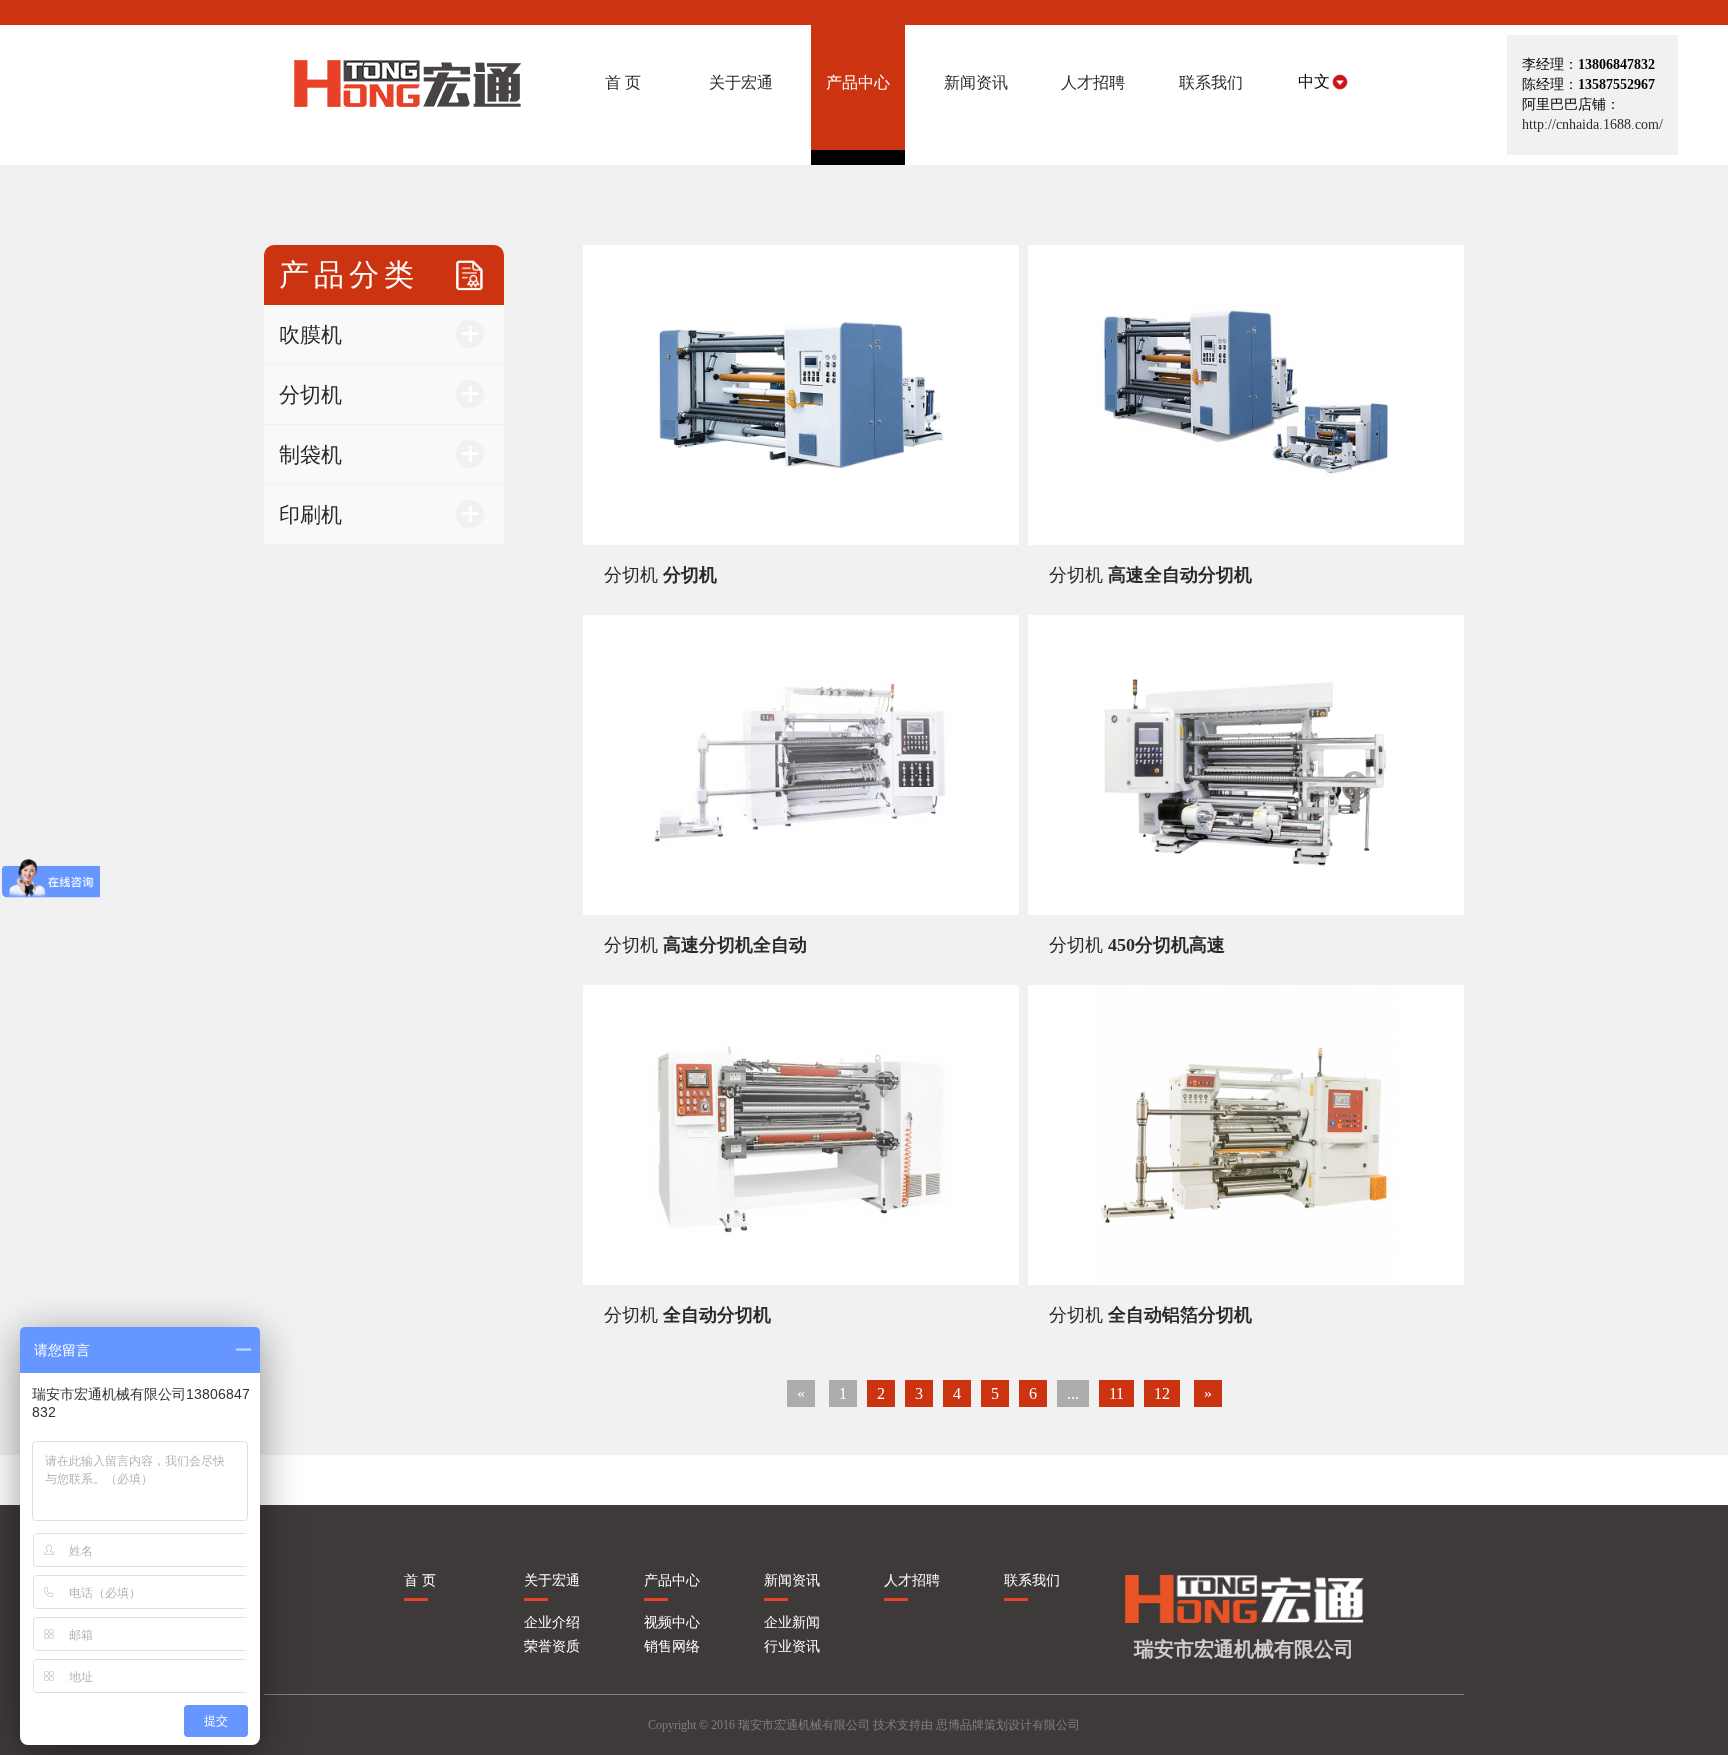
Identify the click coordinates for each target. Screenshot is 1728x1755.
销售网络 (672, 1646)
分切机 (660, 575)
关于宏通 (552, 1580)
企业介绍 (552, 1622)
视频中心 (672, 1622)
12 (1162, 1393)
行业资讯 (792, 1646)
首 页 (420, 1580)
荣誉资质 (552, 1646)
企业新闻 (792, 1622)
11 (1116, 1393)
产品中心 (672, 1580)
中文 (1314, 81)
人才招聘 (912, 1580)
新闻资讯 (792, 1580)
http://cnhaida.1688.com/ (1592, 124)
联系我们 (1032, 1580)
